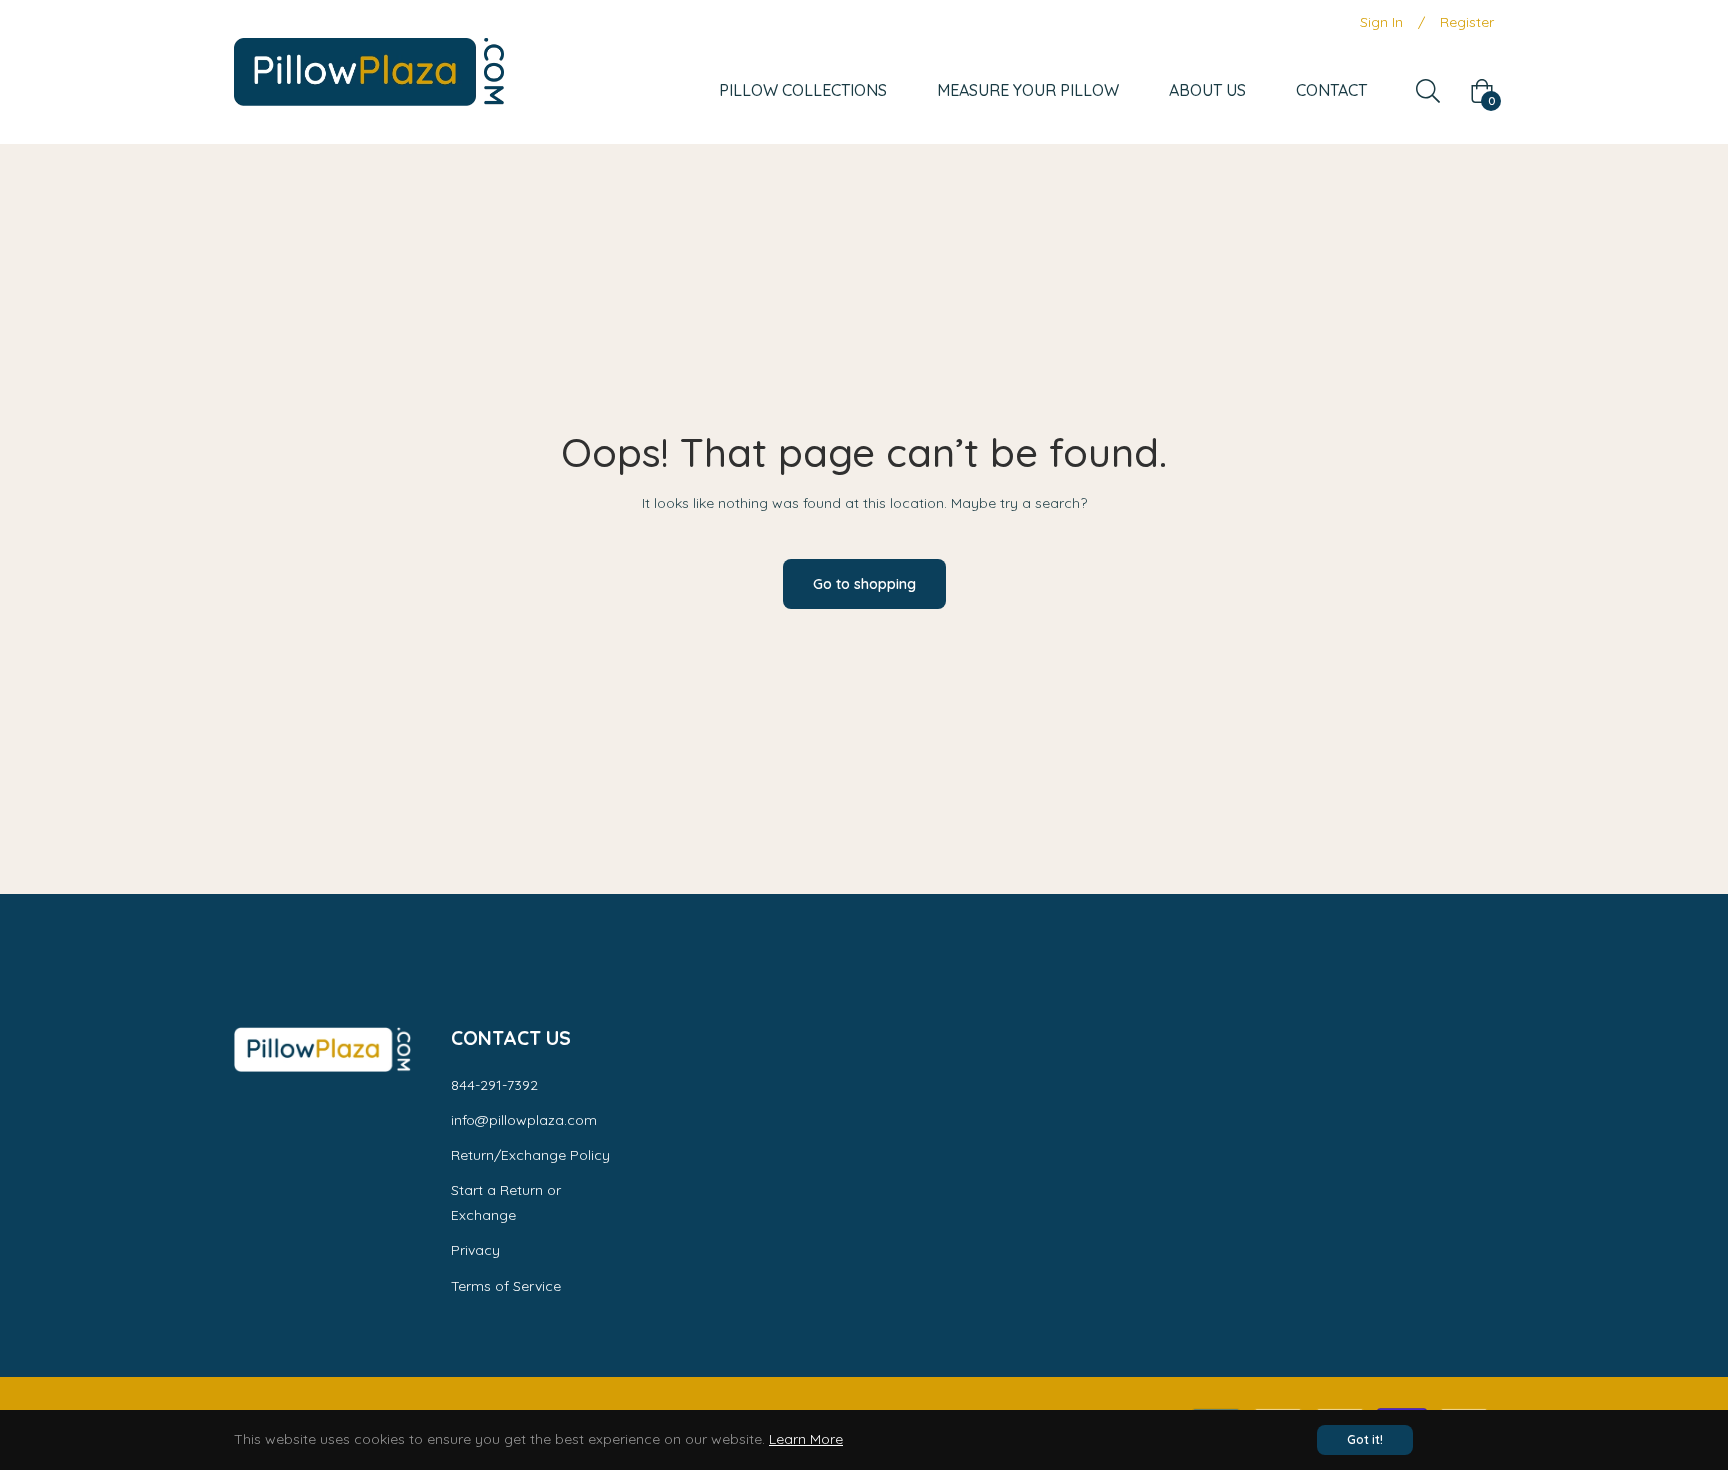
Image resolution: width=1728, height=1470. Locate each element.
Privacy (475, 1250)
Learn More (806, 1439)
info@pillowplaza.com (524, 1120)
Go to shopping (864, 584)
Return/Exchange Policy (530, 1155)
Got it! (1365, 1439)
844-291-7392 (494, 1085)
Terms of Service (506, 1286)
